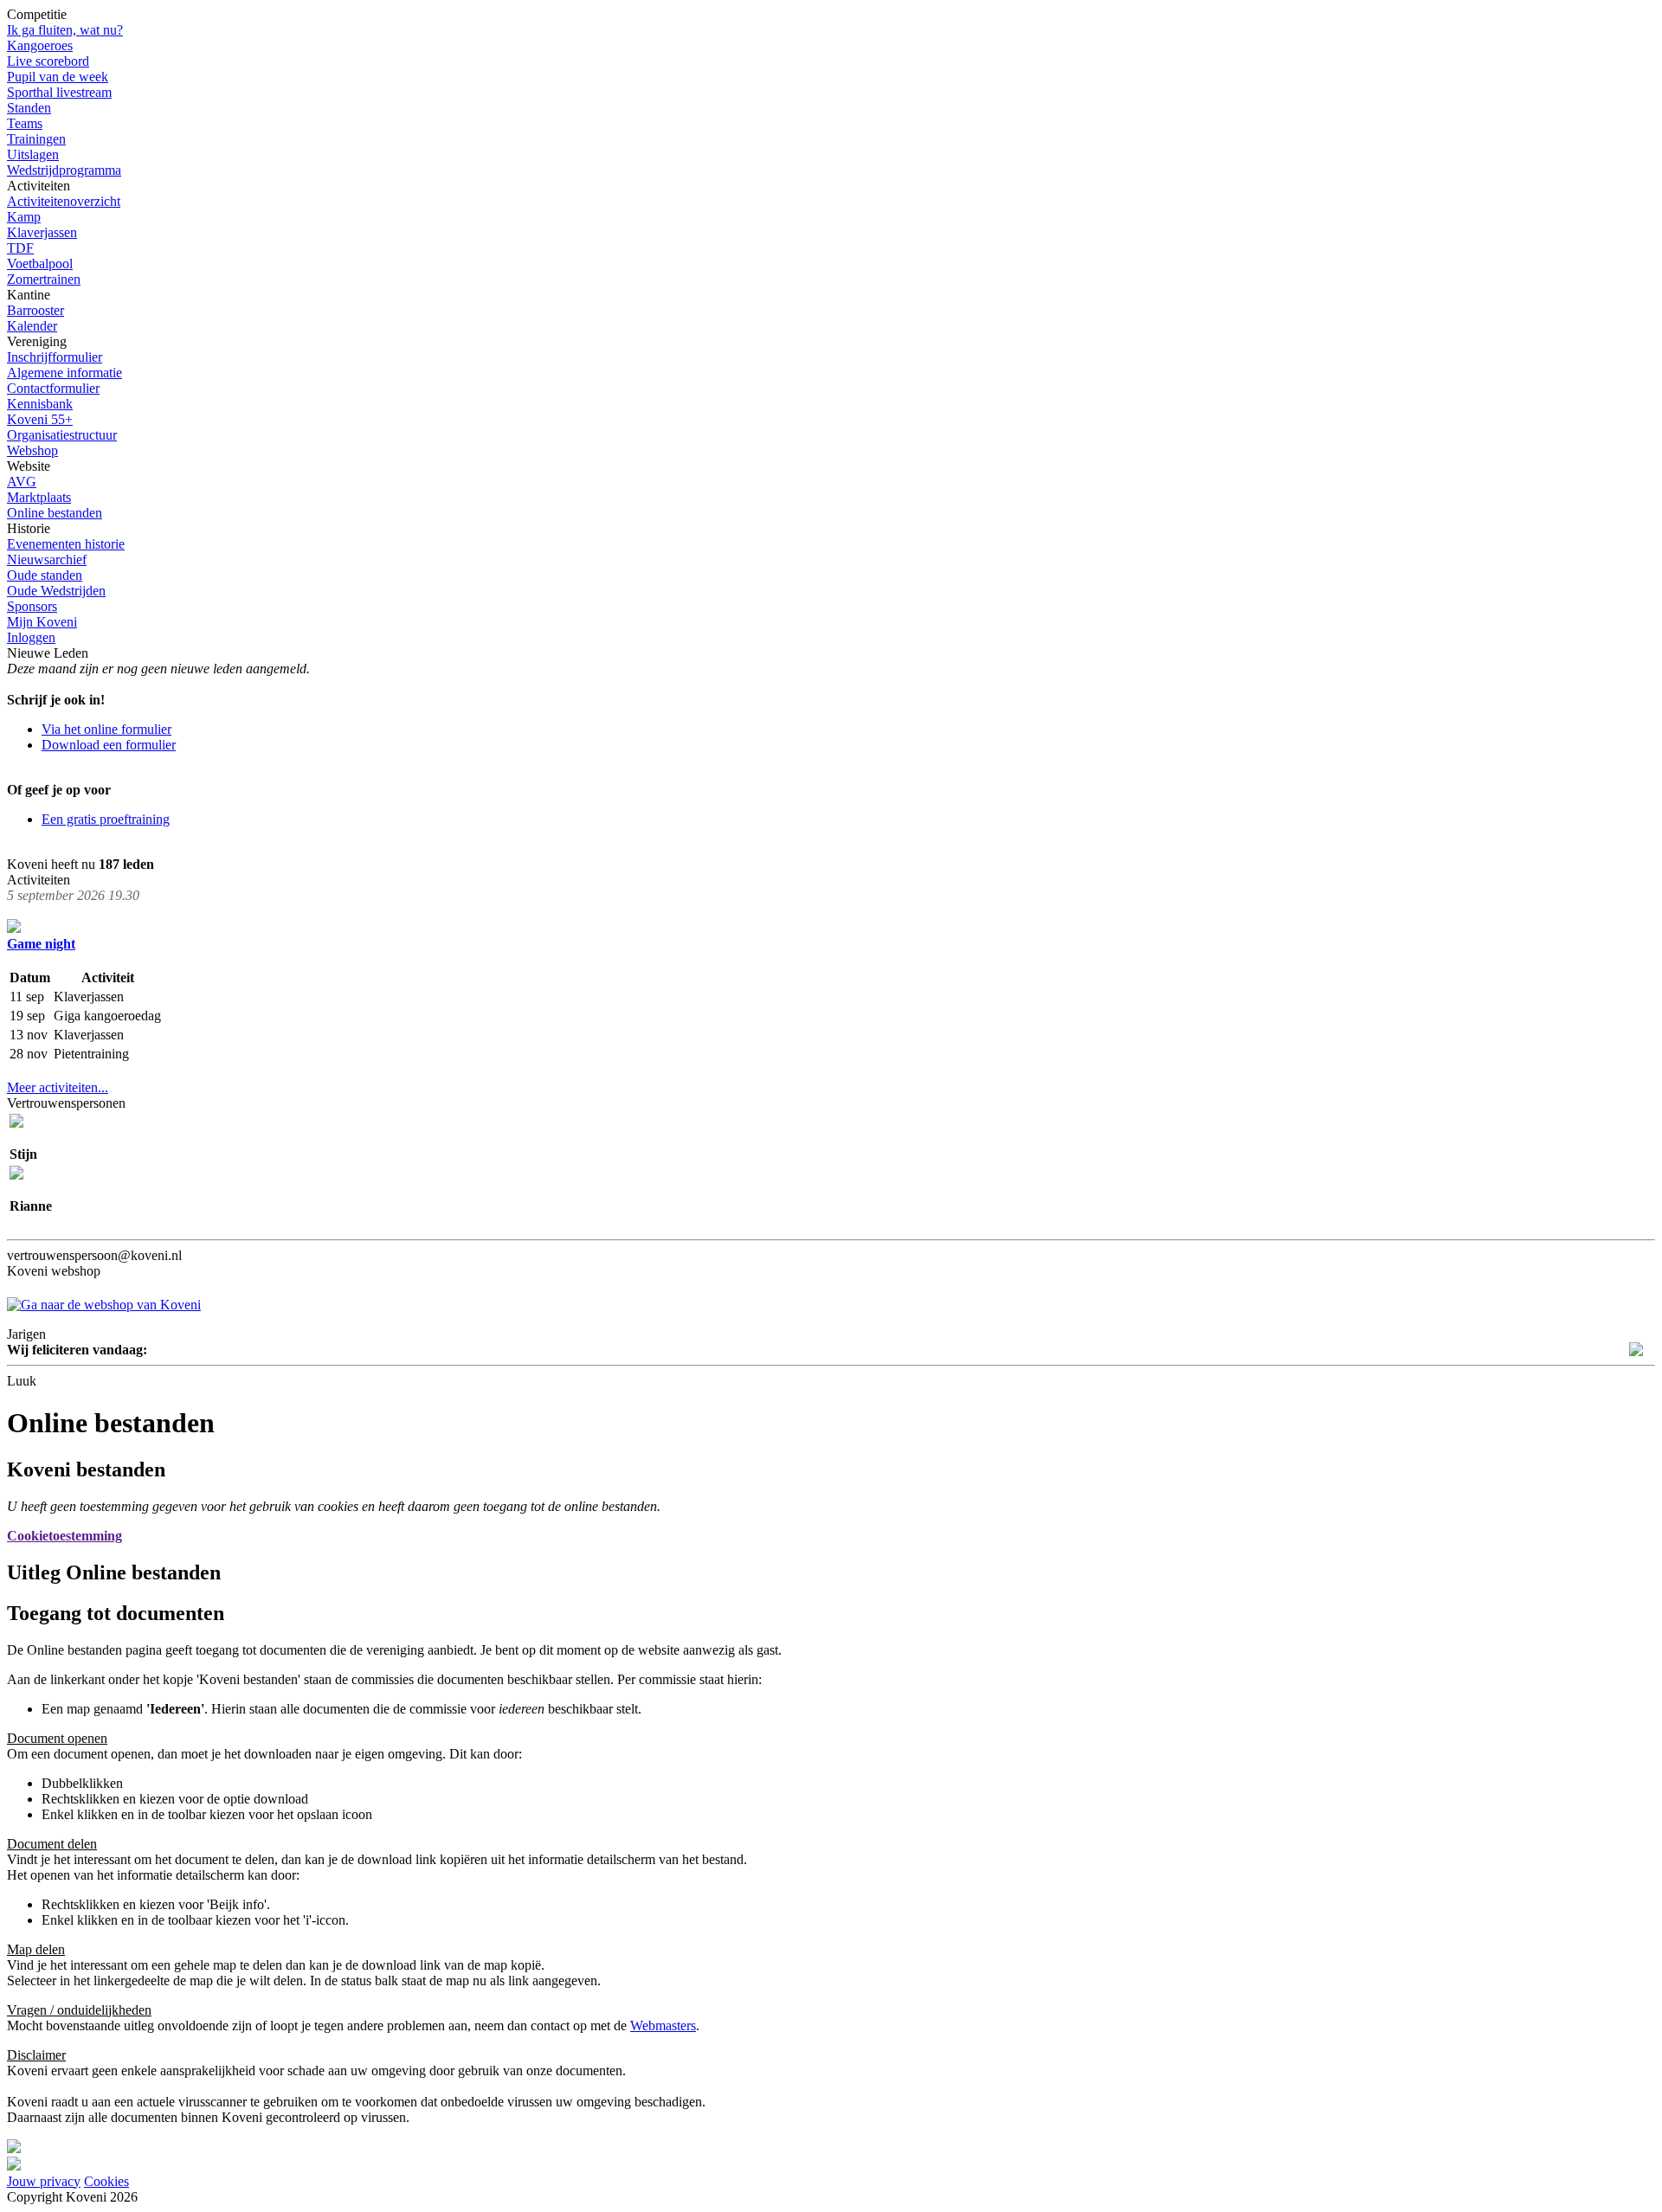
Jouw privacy (44, 2181)
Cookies (106, 2181)
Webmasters (663, 2026)
